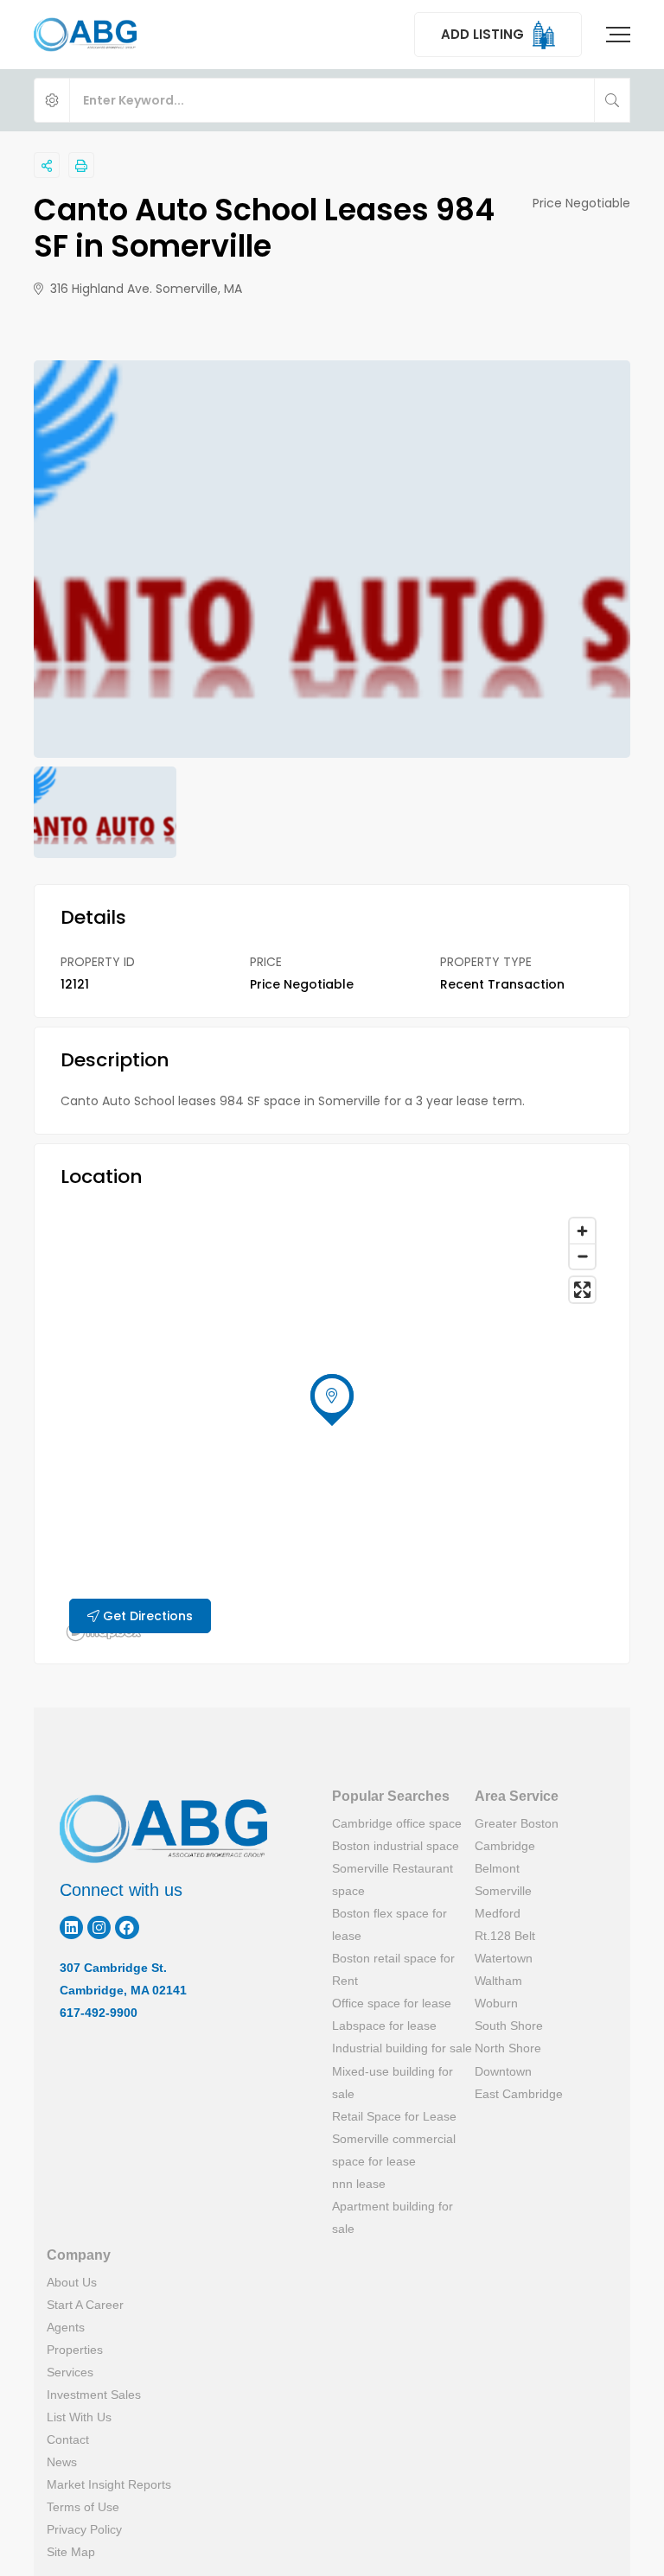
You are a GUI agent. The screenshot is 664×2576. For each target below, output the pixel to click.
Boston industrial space (396, 1846)
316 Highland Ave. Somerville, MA (144, 289)
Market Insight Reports (109, 2484)
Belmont (497, 1868)
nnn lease (359, 2184)
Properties (75, 2350)
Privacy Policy (84, 2529)
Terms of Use (83, 2507)
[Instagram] (99, 1927)
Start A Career (85, 2305)
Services (70, 2372)
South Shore (509, 2026)
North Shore (508, 2048)
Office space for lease (392, 2003)
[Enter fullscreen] (582, 1290)
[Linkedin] (71, 1927)
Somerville (503, 1891)
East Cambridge (519, 2094)
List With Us (79, 2417)
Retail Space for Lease (394, 2116)
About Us (72, 2282)
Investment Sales (94, 2395)
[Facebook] (127, 1927)
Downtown (503, 2071)
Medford (498, 1913)
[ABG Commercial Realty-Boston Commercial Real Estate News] (85, 35)
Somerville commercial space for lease (394, 2150)
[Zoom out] (582, 1256)
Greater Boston (517, 1823)
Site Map (71, 2552)
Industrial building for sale (402, 2048)
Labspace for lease (384, 2026)
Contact (68, 2439)
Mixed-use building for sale (393, 2083)
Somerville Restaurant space (393, 1880)
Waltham (498, 1981)
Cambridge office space (397, 1823)
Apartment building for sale (393, 2217)
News (62, 2462)
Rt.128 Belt (505, 1936)
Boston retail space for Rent (393, 1969)
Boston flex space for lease (389, 1924)
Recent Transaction (502, 984)
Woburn (496, 2003)
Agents (66, 2327)
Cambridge (505, 1846)
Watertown (504, 1958)
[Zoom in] (582, 1231)
